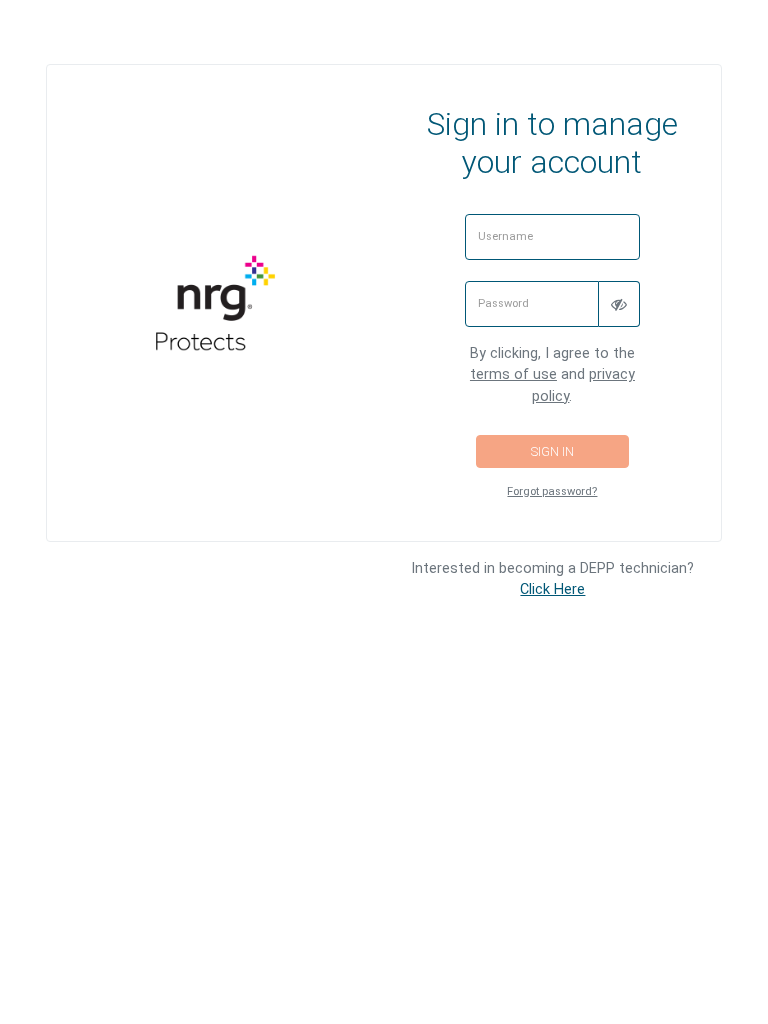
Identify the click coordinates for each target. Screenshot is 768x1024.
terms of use (513, 374)
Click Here (552, 589)
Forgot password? (552, 491)
